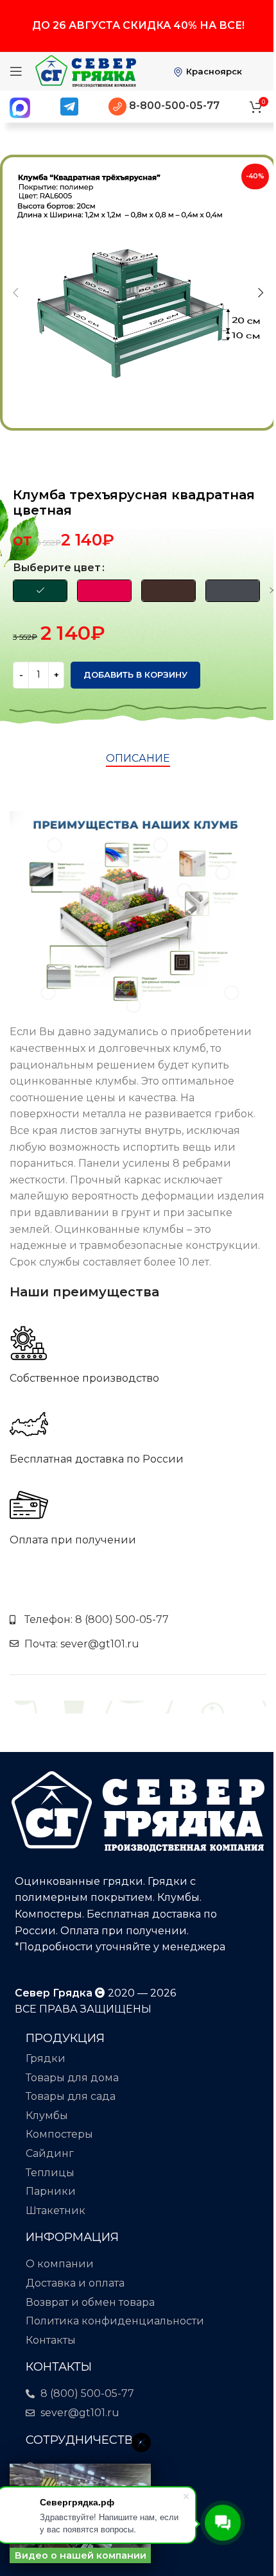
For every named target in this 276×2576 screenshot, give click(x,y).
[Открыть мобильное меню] (16, 71)
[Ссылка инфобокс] (138, 1355)
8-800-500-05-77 (173, 106)
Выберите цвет (57, 568)
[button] (15, 293)
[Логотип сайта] (86, 70)
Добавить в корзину (135, 674)
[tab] (138, 759)
